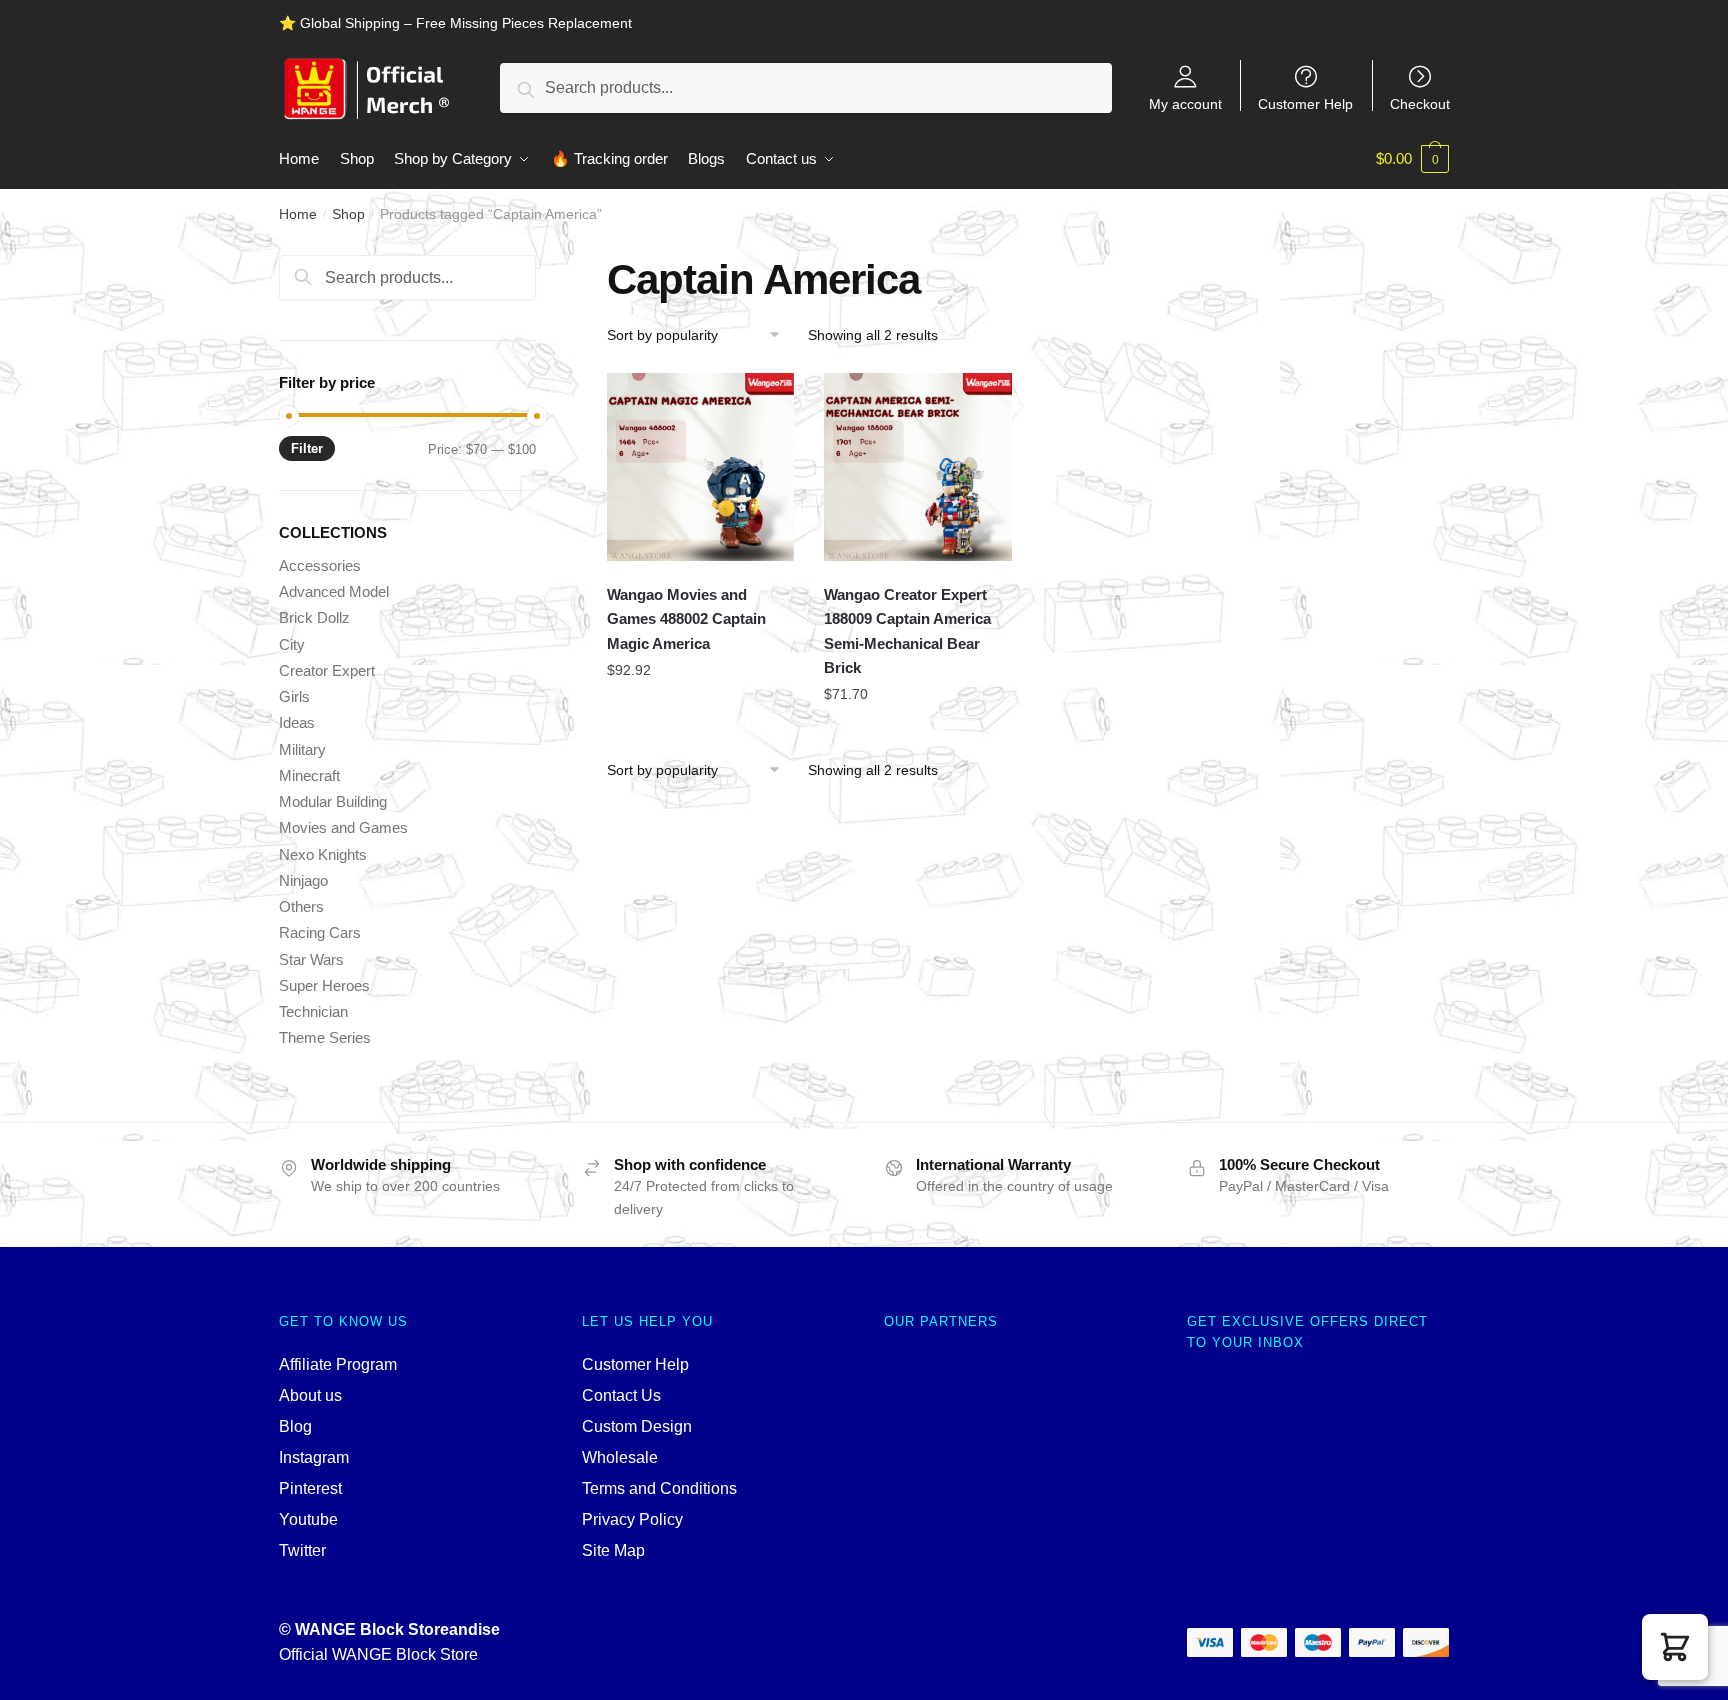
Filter (307, 448)
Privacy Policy (632, 1519)
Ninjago (303, 880)
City (292, 644)
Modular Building (333, 801)
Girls (294, 696)
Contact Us (621, 1395)
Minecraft (309, 775)
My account (1185, 103)
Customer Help (1305, 103)
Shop (348, 214)
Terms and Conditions (659, 1488)
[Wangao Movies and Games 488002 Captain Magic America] (701, 467)
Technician (313, 1011)
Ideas (297, 722)
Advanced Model (334, 591)
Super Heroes (324, 985)
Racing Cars (320, 932)
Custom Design (637, 1426)
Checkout (1420, 103)
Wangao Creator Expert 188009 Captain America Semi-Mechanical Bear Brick (907, 631)
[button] (1675, 1647)
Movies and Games (343, 827)
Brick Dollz (314, 617)
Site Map (613, 1550)
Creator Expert (327, 670)
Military (302, 749)
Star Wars (311, 959)
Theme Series (325, 1037)
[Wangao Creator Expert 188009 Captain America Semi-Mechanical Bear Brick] (918, 467)
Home (298, 214)
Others (301, 906)
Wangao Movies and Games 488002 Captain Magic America (686, 619)
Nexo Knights (323, 854)
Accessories (320, 565)
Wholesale (620, 1457)
